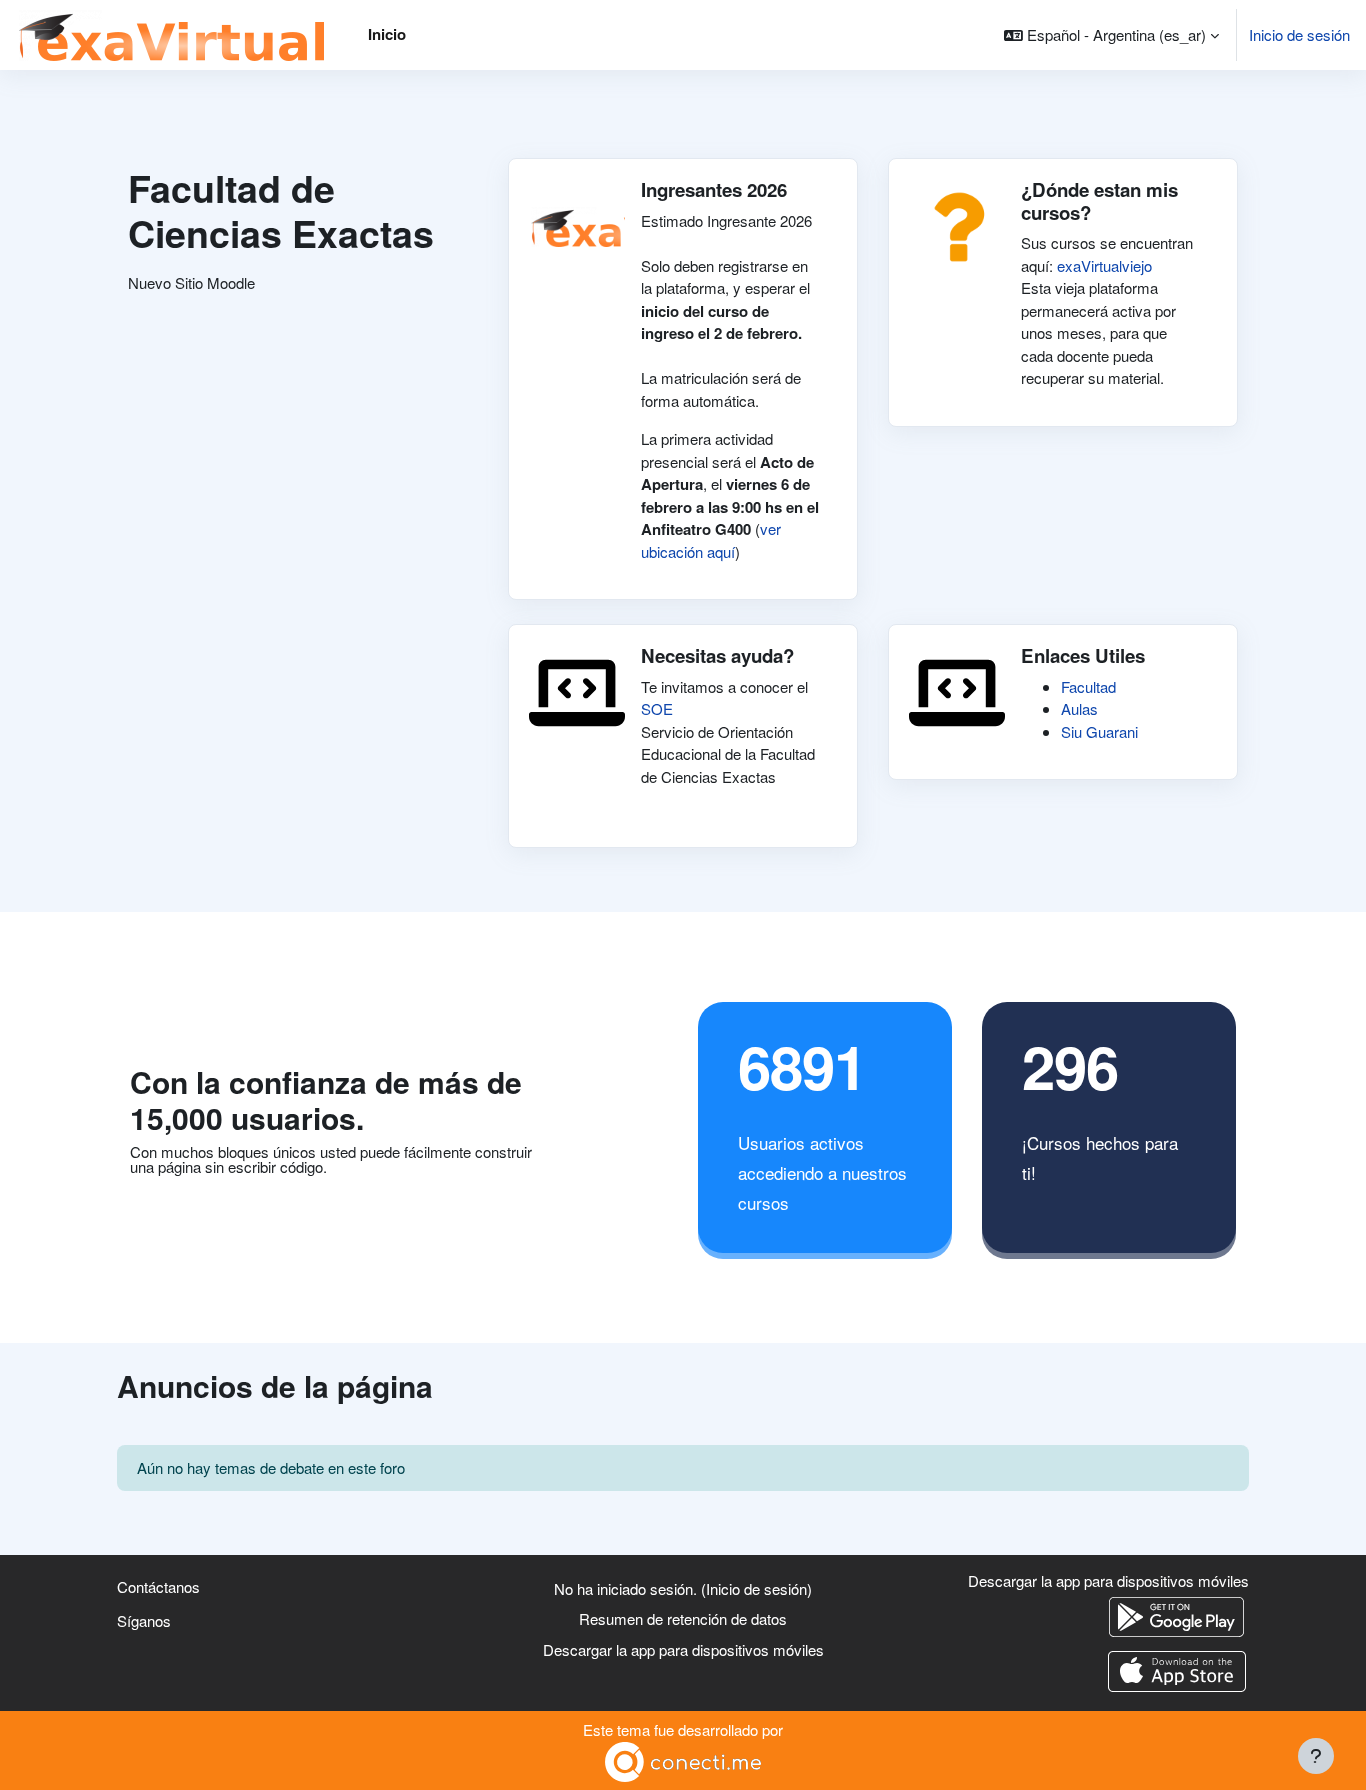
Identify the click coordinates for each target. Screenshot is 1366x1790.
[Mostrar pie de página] (1316, 1756)
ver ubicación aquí (711, 540)
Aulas (1079, 708)
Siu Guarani (1099, 731)
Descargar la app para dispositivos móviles (683, 1649)
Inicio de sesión (1299, 34)
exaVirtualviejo (1104, 265)
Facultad (1088, 686)
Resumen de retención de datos (683, 1618)
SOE (657, 708)
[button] (1111, 35)
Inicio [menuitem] (387, 34)
